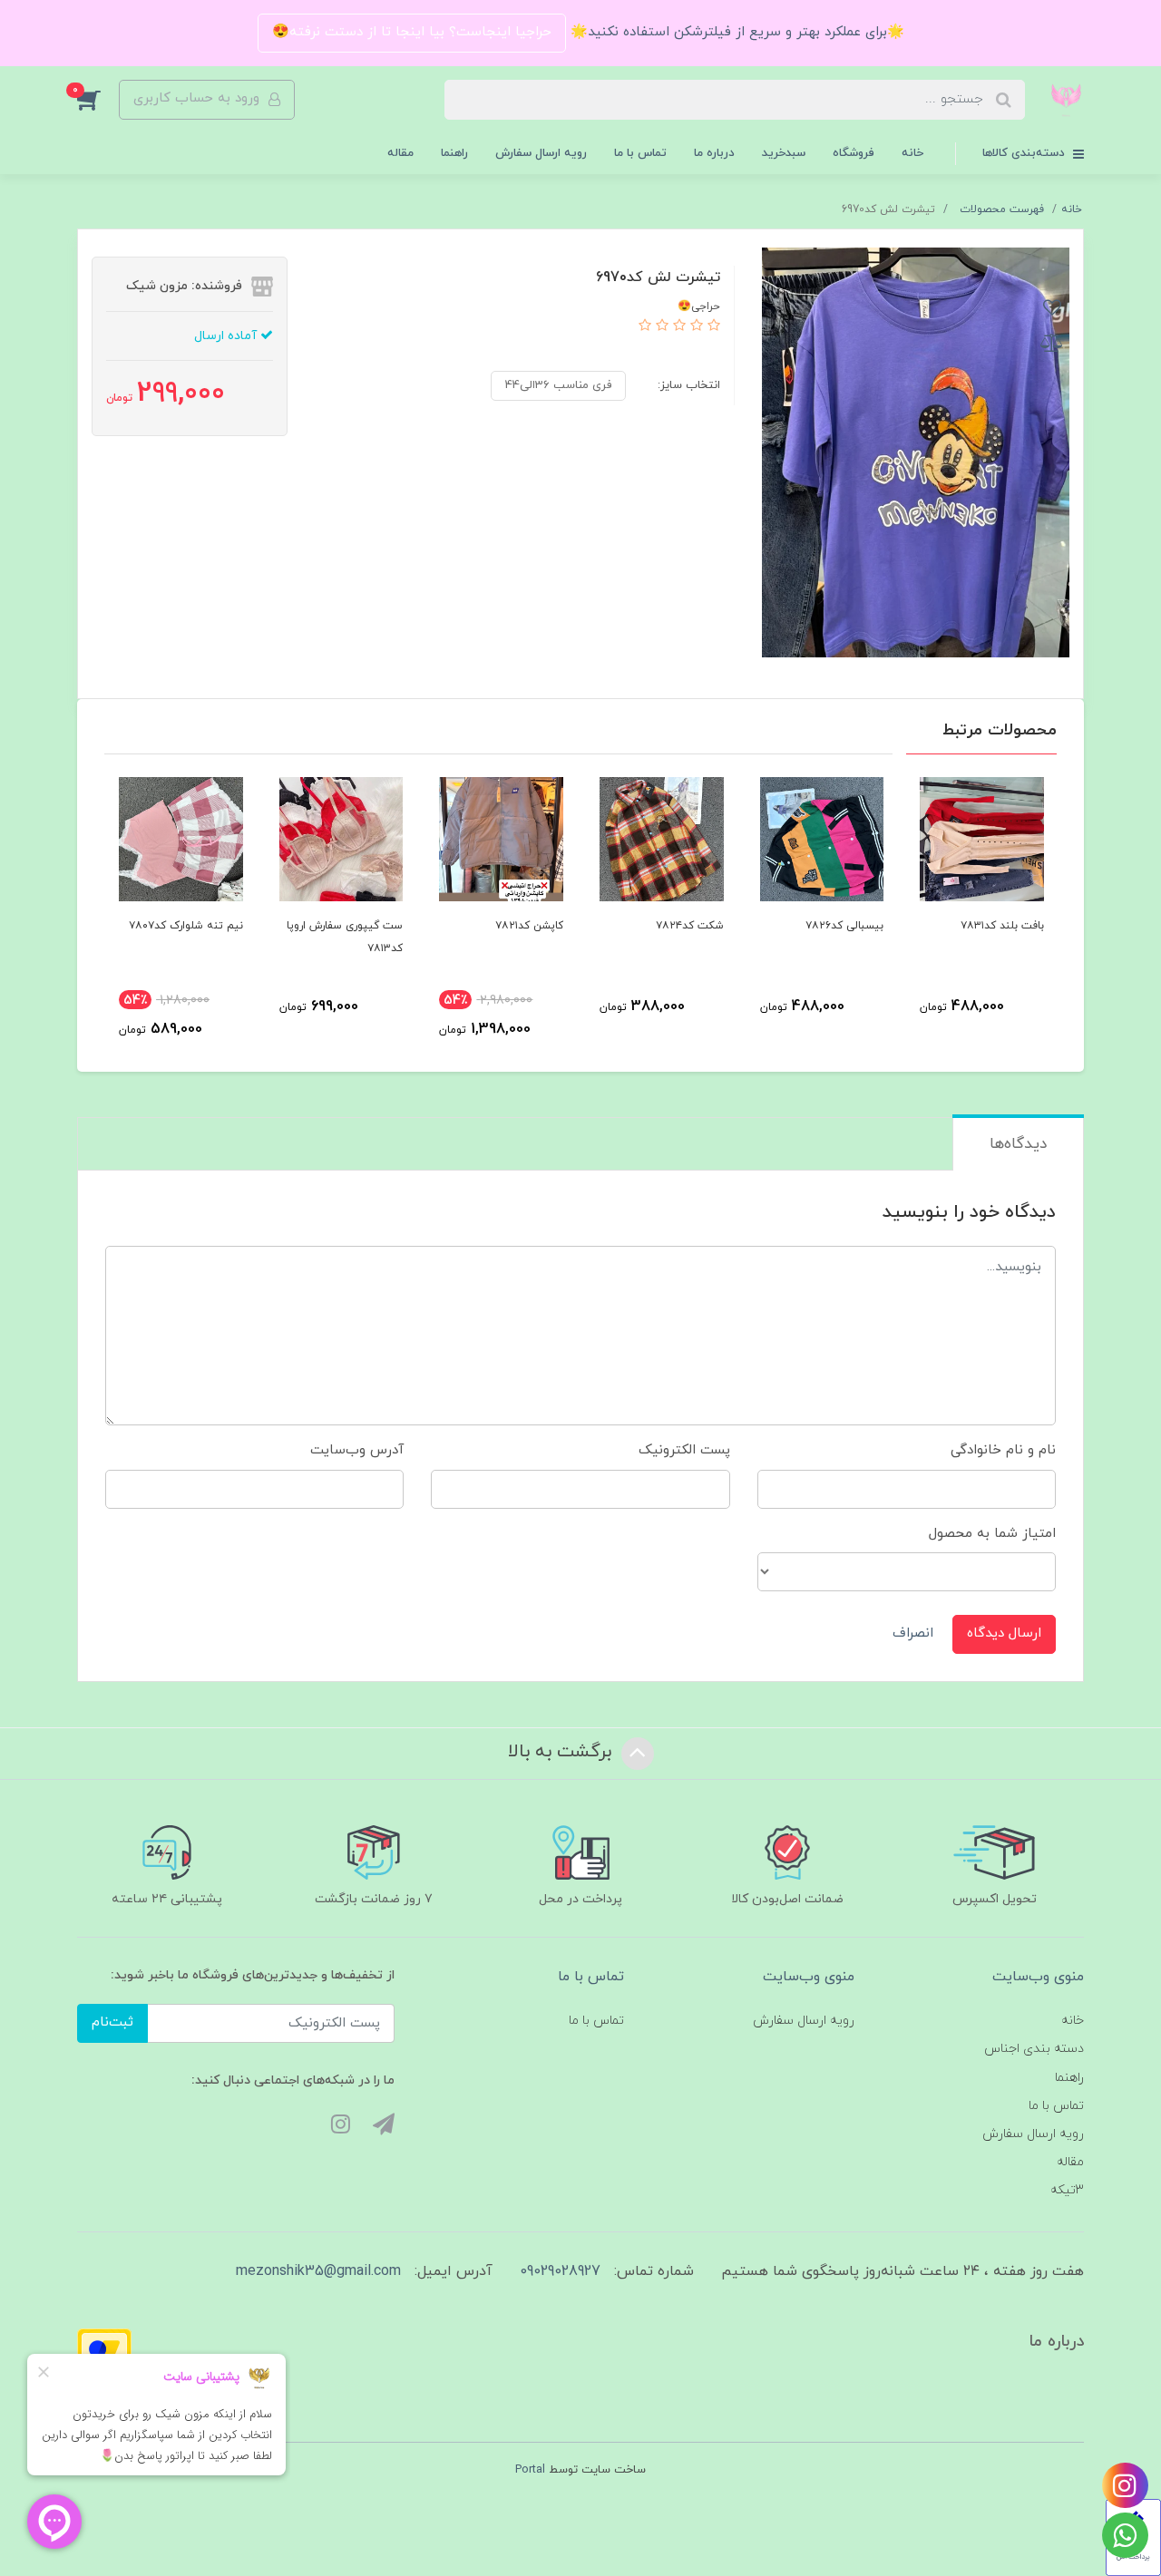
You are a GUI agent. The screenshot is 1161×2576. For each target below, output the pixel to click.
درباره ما (714, 153)
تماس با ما (640, 153)
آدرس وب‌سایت (357, 1450)
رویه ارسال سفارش (541, 153)
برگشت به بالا (562, 1752)
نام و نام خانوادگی (1003, 1450)
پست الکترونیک (684, 1450)
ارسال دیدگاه (1004, 1633)
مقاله (400, 153)
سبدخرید (784, 153)
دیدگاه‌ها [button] (1018, 1144)
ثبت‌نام (112, 2022)
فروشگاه (854, 153)
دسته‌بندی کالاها (1025, 153)
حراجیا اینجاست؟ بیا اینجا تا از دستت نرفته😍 (412, 32)
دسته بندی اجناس (1034, 2049)
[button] (98, 100)
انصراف (913, 1633)
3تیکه (1067, 2190)
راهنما (454, 153)
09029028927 (560, 2271)
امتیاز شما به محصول (992, 1534)
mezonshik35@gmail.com (318, 2271)
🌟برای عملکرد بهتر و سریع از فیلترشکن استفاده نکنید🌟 (735, 32)
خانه (912, 153)
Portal (530, 2470)
